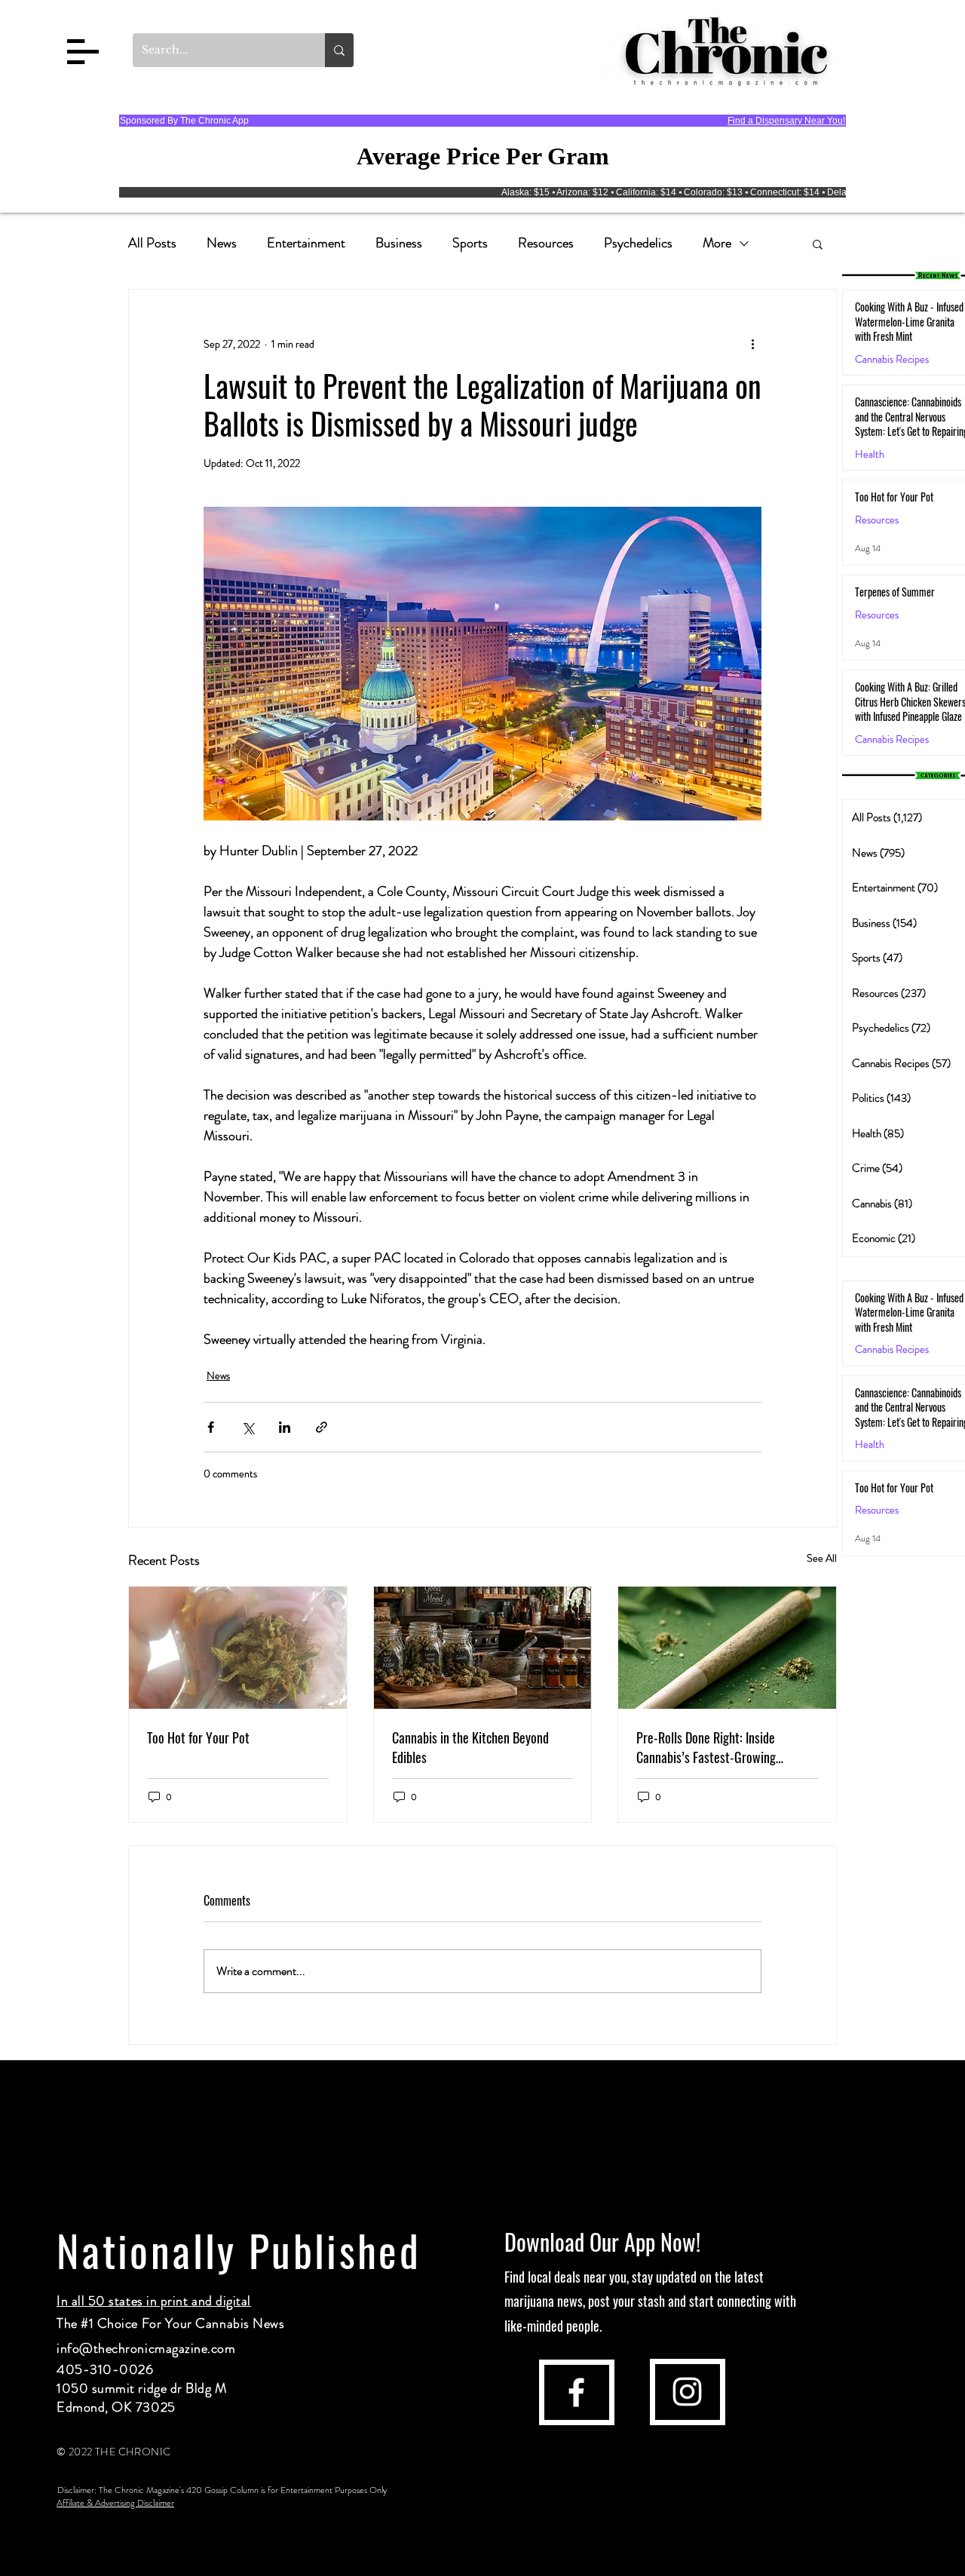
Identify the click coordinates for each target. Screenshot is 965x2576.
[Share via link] (322, 1427)
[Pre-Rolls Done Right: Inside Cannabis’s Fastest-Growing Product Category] (727, 1648)
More (717, 243)
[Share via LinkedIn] (285, 1427)
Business (399, 243)
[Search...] (339, 50)
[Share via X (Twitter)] (248, 1427)
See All (822, 1558)
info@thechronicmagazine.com (146, 2348)
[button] (83, 52)
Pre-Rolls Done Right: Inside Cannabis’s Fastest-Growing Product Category (706, 1747)
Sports (470, 243)
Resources (546, 243)
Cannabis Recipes (892, 1349)
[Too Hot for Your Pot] (238, 1648)
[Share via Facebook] (211, 1427)
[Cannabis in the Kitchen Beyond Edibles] (483, 1648)
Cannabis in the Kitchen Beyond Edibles (470, 1747)
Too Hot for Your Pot (198, 1737)
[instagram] (687, 2392)
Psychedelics (638, 243)
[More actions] (752, 344)
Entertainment (306, 243)
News (222, 243)
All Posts (152, 243)
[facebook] (576, 2392)
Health (870, 454)
